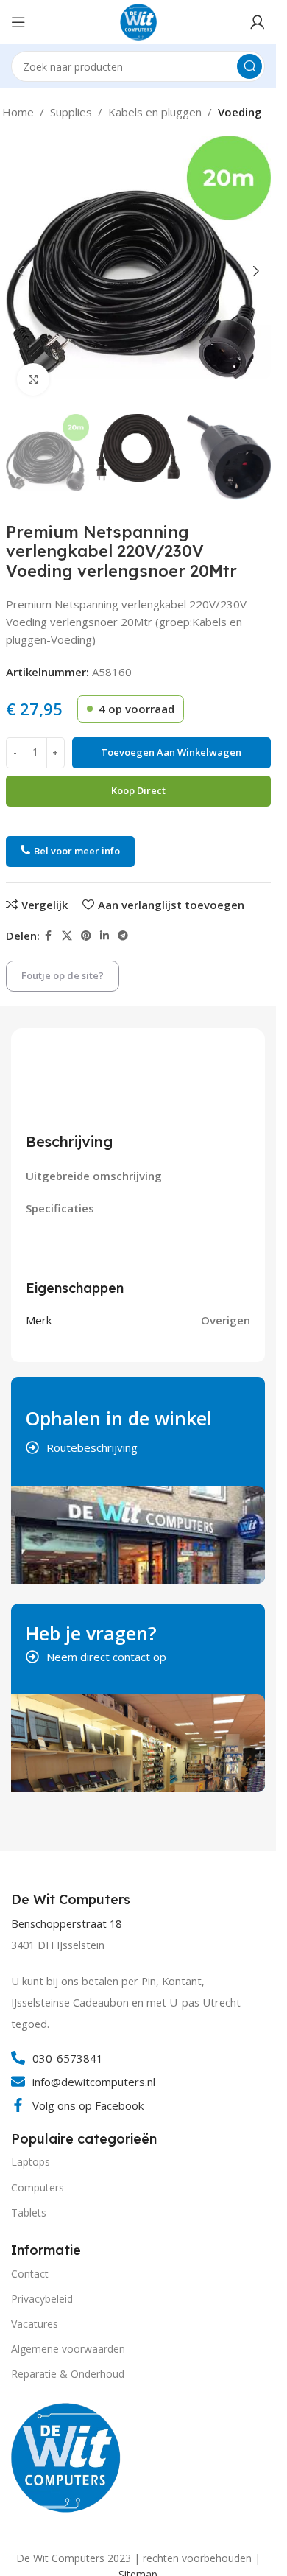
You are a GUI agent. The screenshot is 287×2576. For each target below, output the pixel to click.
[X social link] (67, 936)
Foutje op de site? (63, 975)
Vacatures (35, 2324)
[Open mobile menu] (18, 22)
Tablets (29, 2212)
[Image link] (66, 2456)
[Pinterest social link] (86, 936)
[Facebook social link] (49, 936)
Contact (30, 2274)
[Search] (249, 66)
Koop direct (138, 790)
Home (18, 112)
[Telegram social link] (123, 936)
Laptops (31, 2162)
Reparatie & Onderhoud (68, 2374)
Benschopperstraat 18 (66, 1924)
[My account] (258, 22)
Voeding (240, 112)
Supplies (71, 112)
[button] (21, 271)
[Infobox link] (72, 1900)
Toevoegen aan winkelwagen (171, 752)
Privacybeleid (42, 2299)
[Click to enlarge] (33, 380)
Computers (38, 2187)
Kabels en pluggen (155, 112)
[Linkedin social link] (104, 936)
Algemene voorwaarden (68, 2349)
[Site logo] (138, 21)
